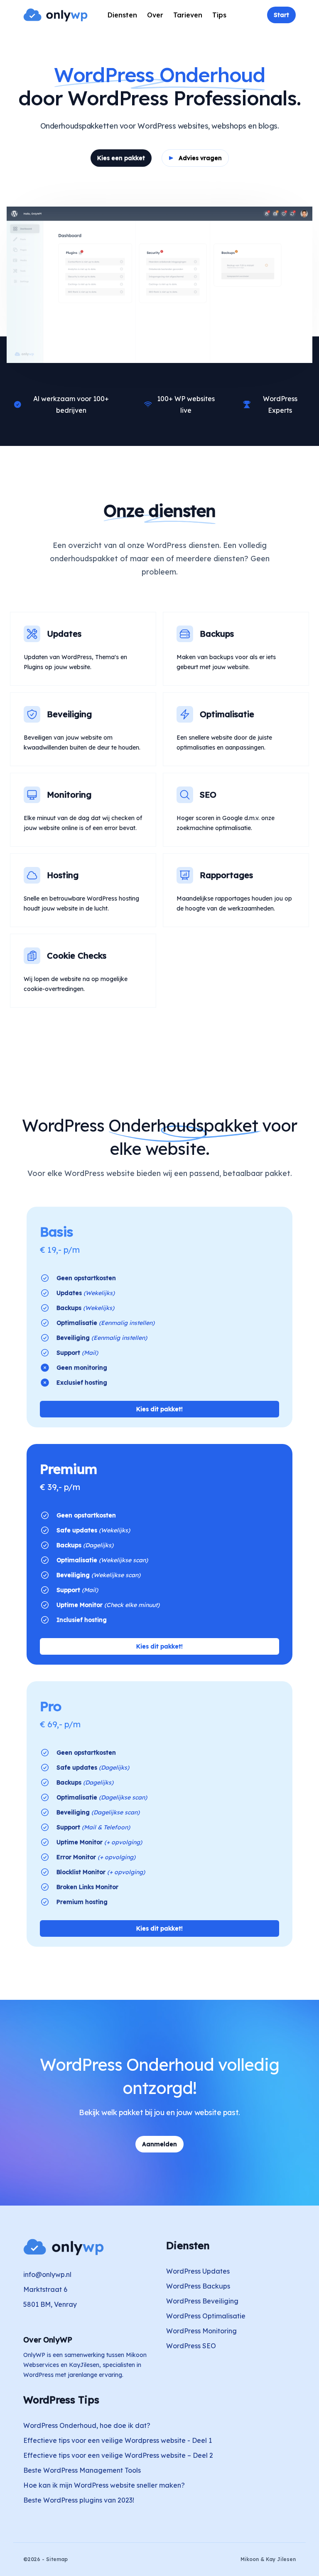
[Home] (55, 15)
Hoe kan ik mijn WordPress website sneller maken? (104, 2485)
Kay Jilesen (281, 2559)
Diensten (122, 15)
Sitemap (57, 2559)
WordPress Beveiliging (202, 2301)
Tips (219, 15)
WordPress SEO (191, 2346)
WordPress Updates (198, 2271)
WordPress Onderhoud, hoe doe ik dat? (87, 2425)
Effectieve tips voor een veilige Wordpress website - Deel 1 (118, 2440)
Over (155, 15)
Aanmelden (159, 2144)
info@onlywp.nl (47, 2274)
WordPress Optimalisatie (206, 2316)
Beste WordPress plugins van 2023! (79, 2500)
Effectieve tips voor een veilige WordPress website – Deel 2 (118, 2455)
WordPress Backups (198, 2286)
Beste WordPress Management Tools (82, 2470)
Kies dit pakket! (159, 1409)
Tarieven (188, 15)
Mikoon (250, 2559)
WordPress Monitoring (201, 2331)
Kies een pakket (121, 158)
